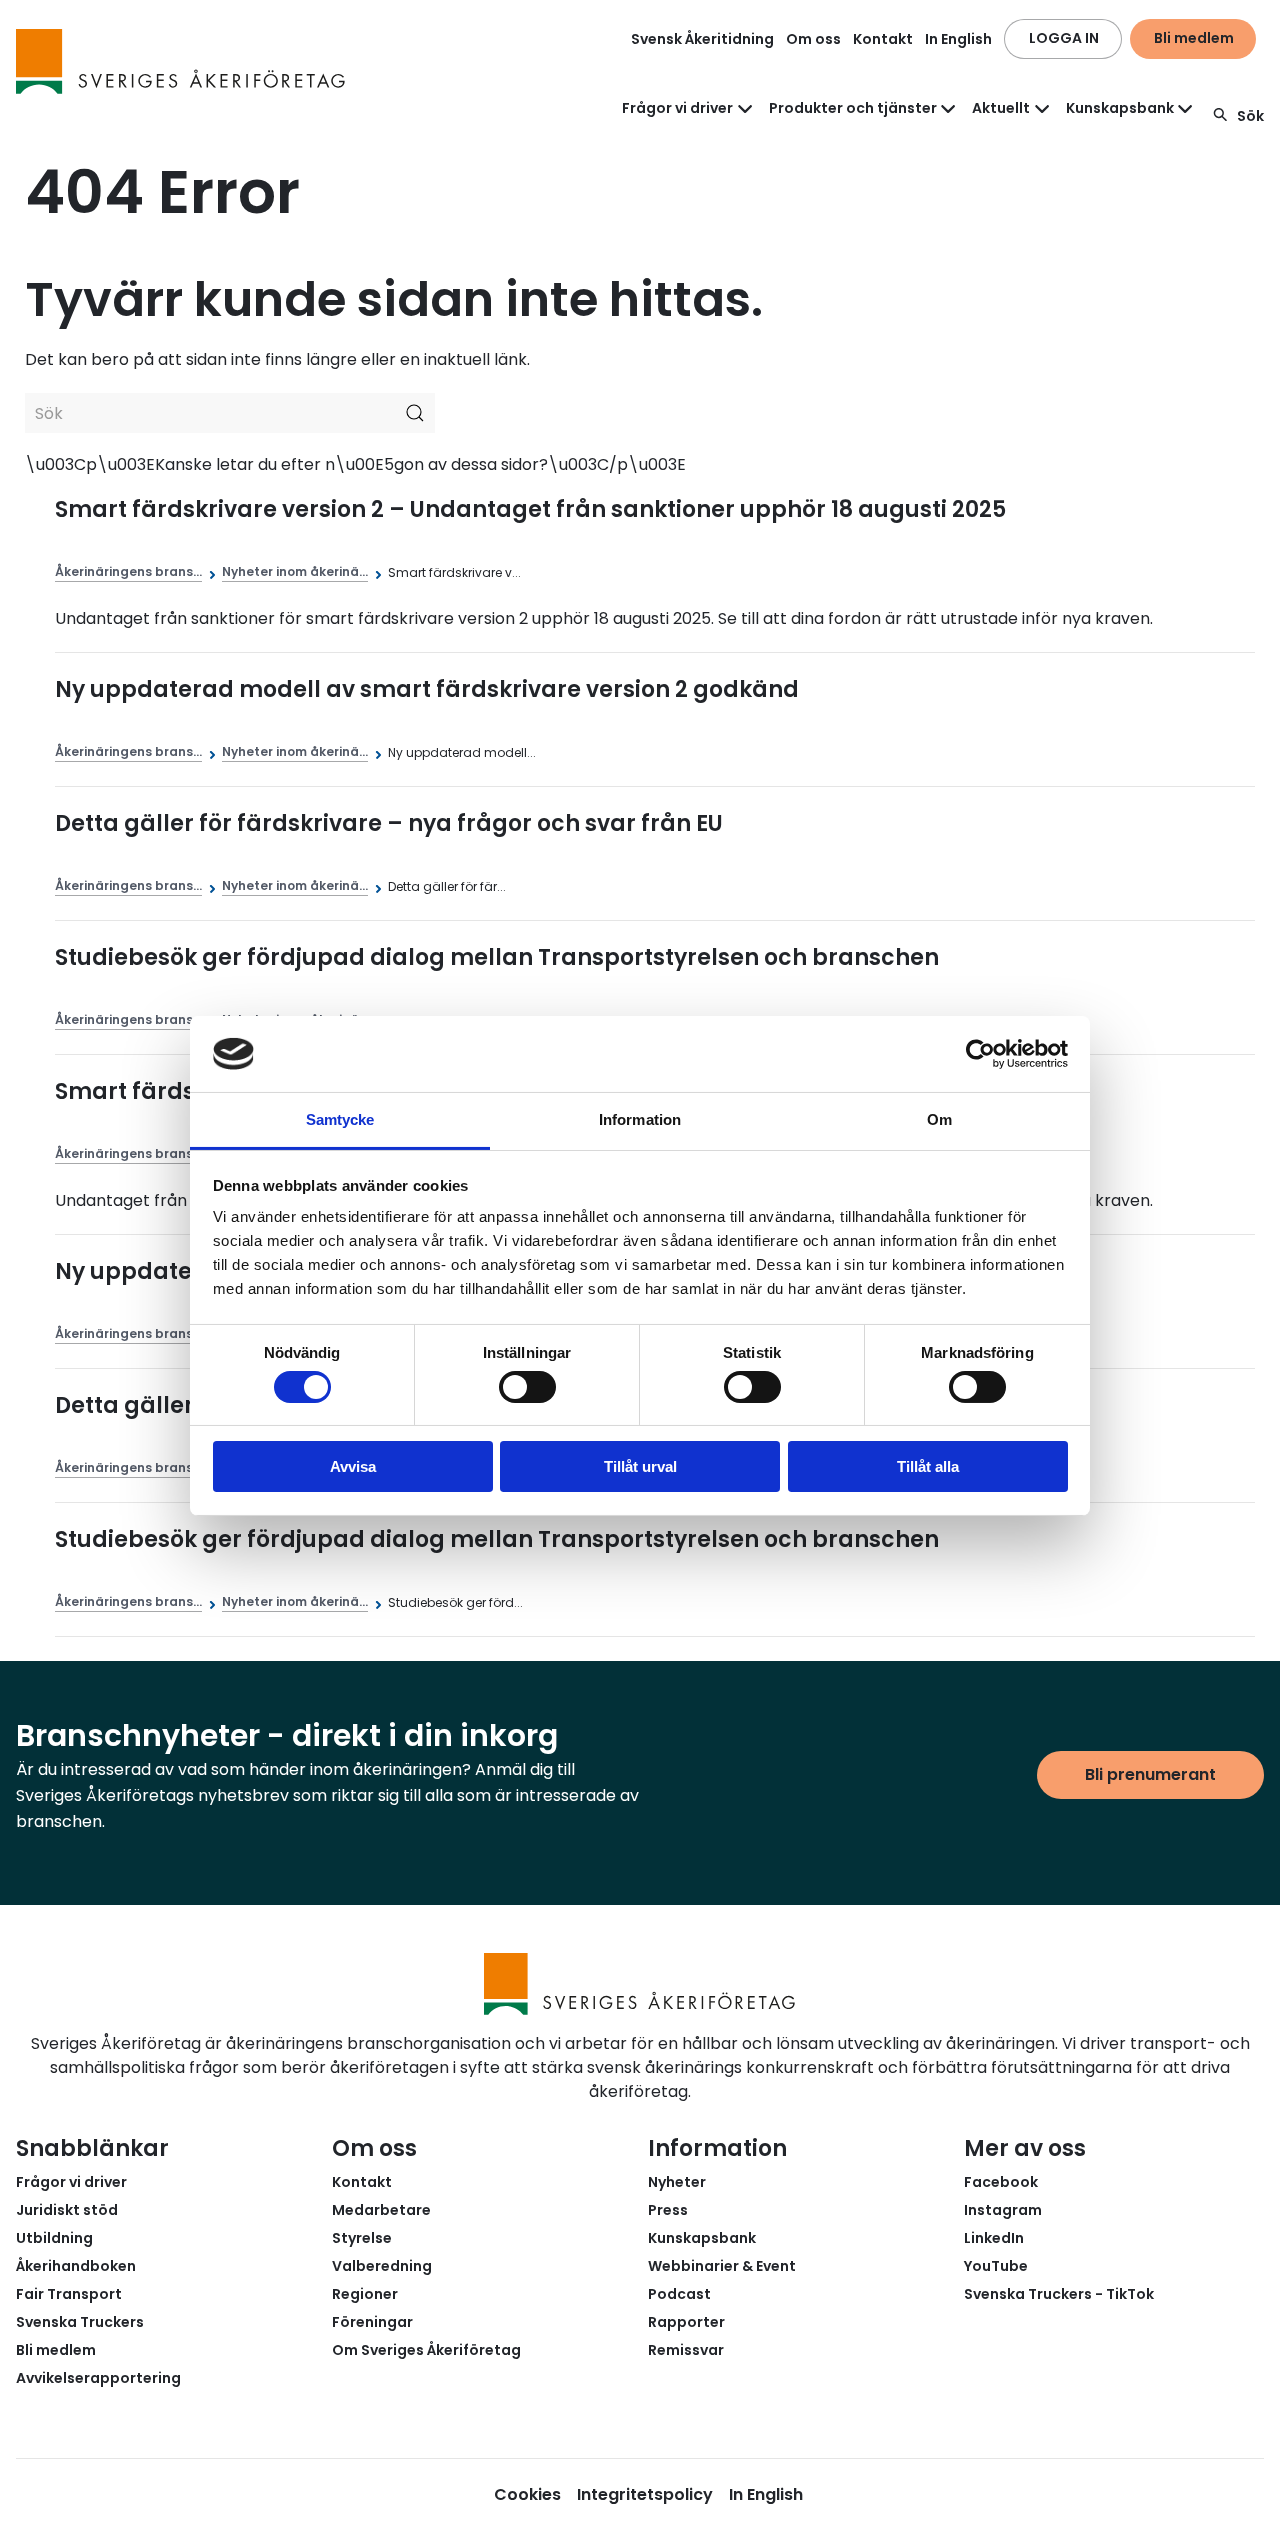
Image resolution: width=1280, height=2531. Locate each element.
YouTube (996, 2266)
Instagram (1003, 2210)
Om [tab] (939, 1119)
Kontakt (883, 39)
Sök (1250, 116)
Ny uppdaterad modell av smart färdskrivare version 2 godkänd (427, 689)
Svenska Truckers (80, 2322)
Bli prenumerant (1150, 1774)
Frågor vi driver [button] (677, 108)
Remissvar (686, 2350)
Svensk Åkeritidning (702, 39)
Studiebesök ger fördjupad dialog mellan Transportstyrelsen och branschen (497, 957)
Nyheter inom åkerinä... (295, 571)
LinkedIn (994, 2238)
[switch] (527, 1387)
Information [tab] (640, 1119)
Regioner (365, 2294)
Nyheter (677, 2182)
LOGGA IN (1064, 38)
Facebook (1001, 2182)
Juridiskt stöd (67, 2210)
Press (668, 2210)
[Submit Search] (415, 413)
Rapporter (686, 2322)
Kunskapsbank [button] (1120, 108)
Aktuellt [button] (1001, 108)
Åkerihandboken (76, 2266)
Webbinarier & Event (722, 2266)
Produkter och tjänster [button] (853, 108)
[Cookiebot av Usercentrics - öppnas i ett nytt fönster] (980, 1054)
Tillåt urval (640, 1466)
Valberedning (382, 2266)
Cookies (527, 2494)
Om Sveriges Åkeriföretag (426, 2350)
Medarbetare (381, 2210)
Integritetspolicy (645, 2494)
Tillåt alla (928, 1466)
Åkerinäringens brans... (128, 571)
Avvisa (353, 1466)
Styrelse (362, 2238)
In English (958, 39)
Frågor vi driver (71, 2182)
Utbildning (54, 2238)
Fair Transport (69, 2294)
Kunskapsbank (702, 2238)
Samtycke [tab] (340, 1119)
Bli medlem (1194, 38)
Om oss (813, 39)
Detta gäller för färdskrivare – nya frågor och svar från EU (389, 823)
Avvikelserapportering (98, 2378)
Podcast (679, 2294)
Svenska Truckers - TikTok (1059, 2294)
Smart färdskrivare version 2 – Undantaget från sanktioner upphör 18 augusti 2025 (530, 509)
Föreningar (372, 2322)
